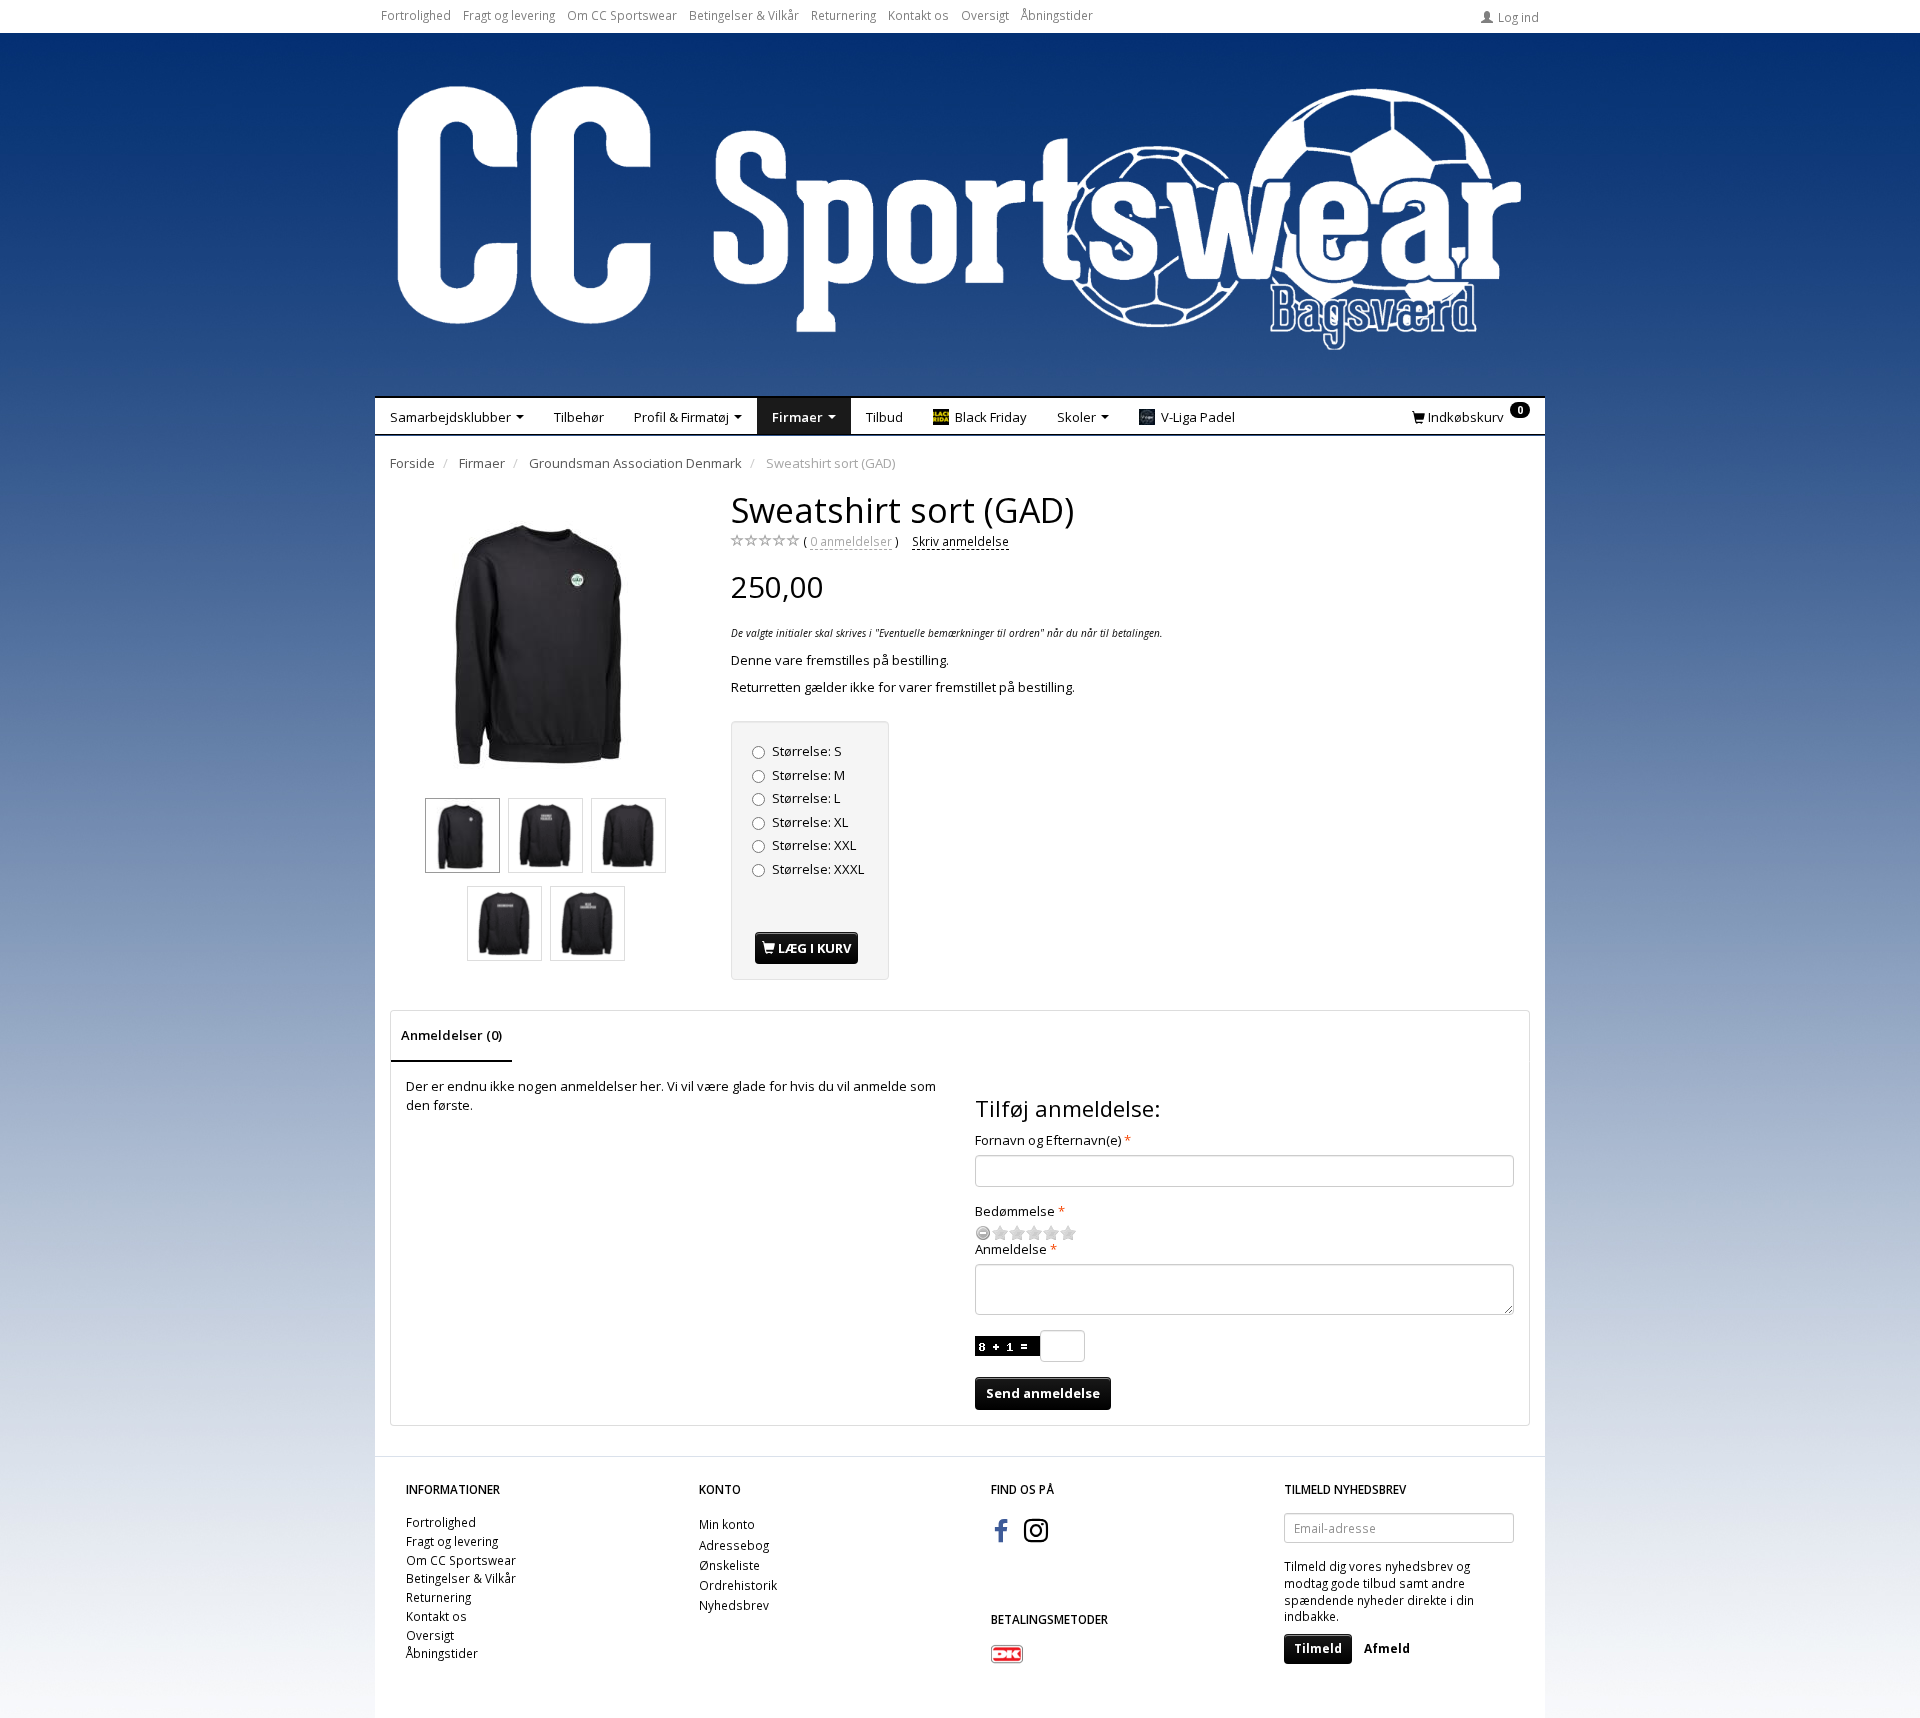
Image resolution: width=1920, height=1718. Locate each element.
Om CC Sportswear (622, 15)
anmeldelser (851, 541)
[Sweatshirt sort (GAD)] (546, 640)
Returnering (843, 15)
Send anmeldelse (1043, 1393)
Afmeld (1387, 1648)
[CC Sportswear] (960, 218)
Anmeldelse (1011, 1249)
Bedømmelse (1015, 1211)
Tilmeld (1318, 1648)
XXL (814, 845)
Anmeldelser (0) (451, 1035)
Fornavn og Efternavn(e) (1048, 1140)
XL (810, 822)
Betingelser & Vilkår (744, 15)
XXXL (818, 869)
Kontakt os (918, 15)
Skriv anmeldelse (960, 541)
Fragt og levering (509, 15)
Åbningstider (1057, 15)
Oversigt (985, 15)
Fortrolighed (416, 15)
